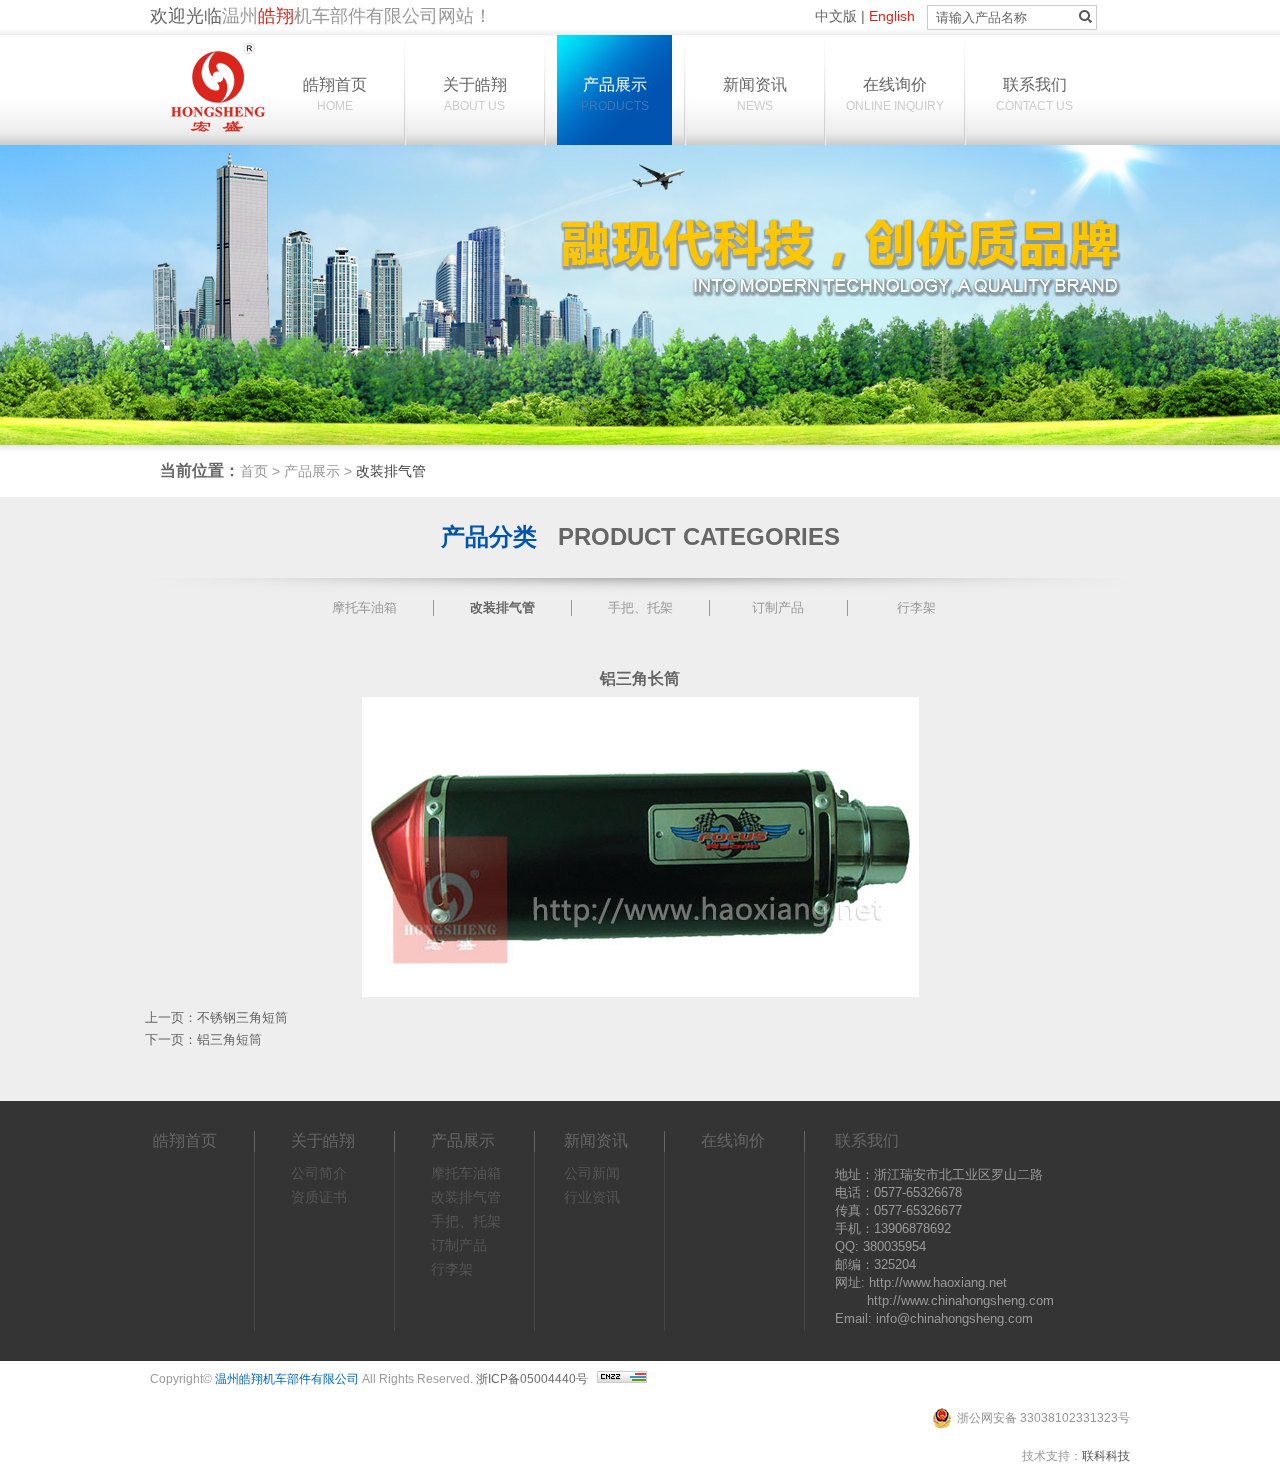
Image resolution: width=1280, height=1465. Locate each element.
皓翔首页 (335, 94)
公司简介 (319, 1173)
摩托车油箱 (364, 607)
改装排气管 (502, 607)
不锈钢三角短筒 (242, 1017)
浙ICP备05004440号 (532, 1379)
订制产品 (778, 607)
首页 (254, 471)
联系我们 (1034, 94)
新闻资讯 (755, 94)
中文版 (836, 16)
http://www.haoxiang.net (938, 1282)
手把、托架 (640, 607)
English (892, 16)
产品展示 (615, 94)
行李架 (916, 607)
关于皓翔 (475, 94)
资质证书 (319, 1197)
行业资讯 (592, 1197)
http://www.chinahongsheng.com (960, 1300)
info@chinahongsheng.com (954, 1318)
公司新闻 (592, 1173)
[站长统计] (622, 1379)
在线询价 (895, 94)
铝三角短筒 (229, 1039)
